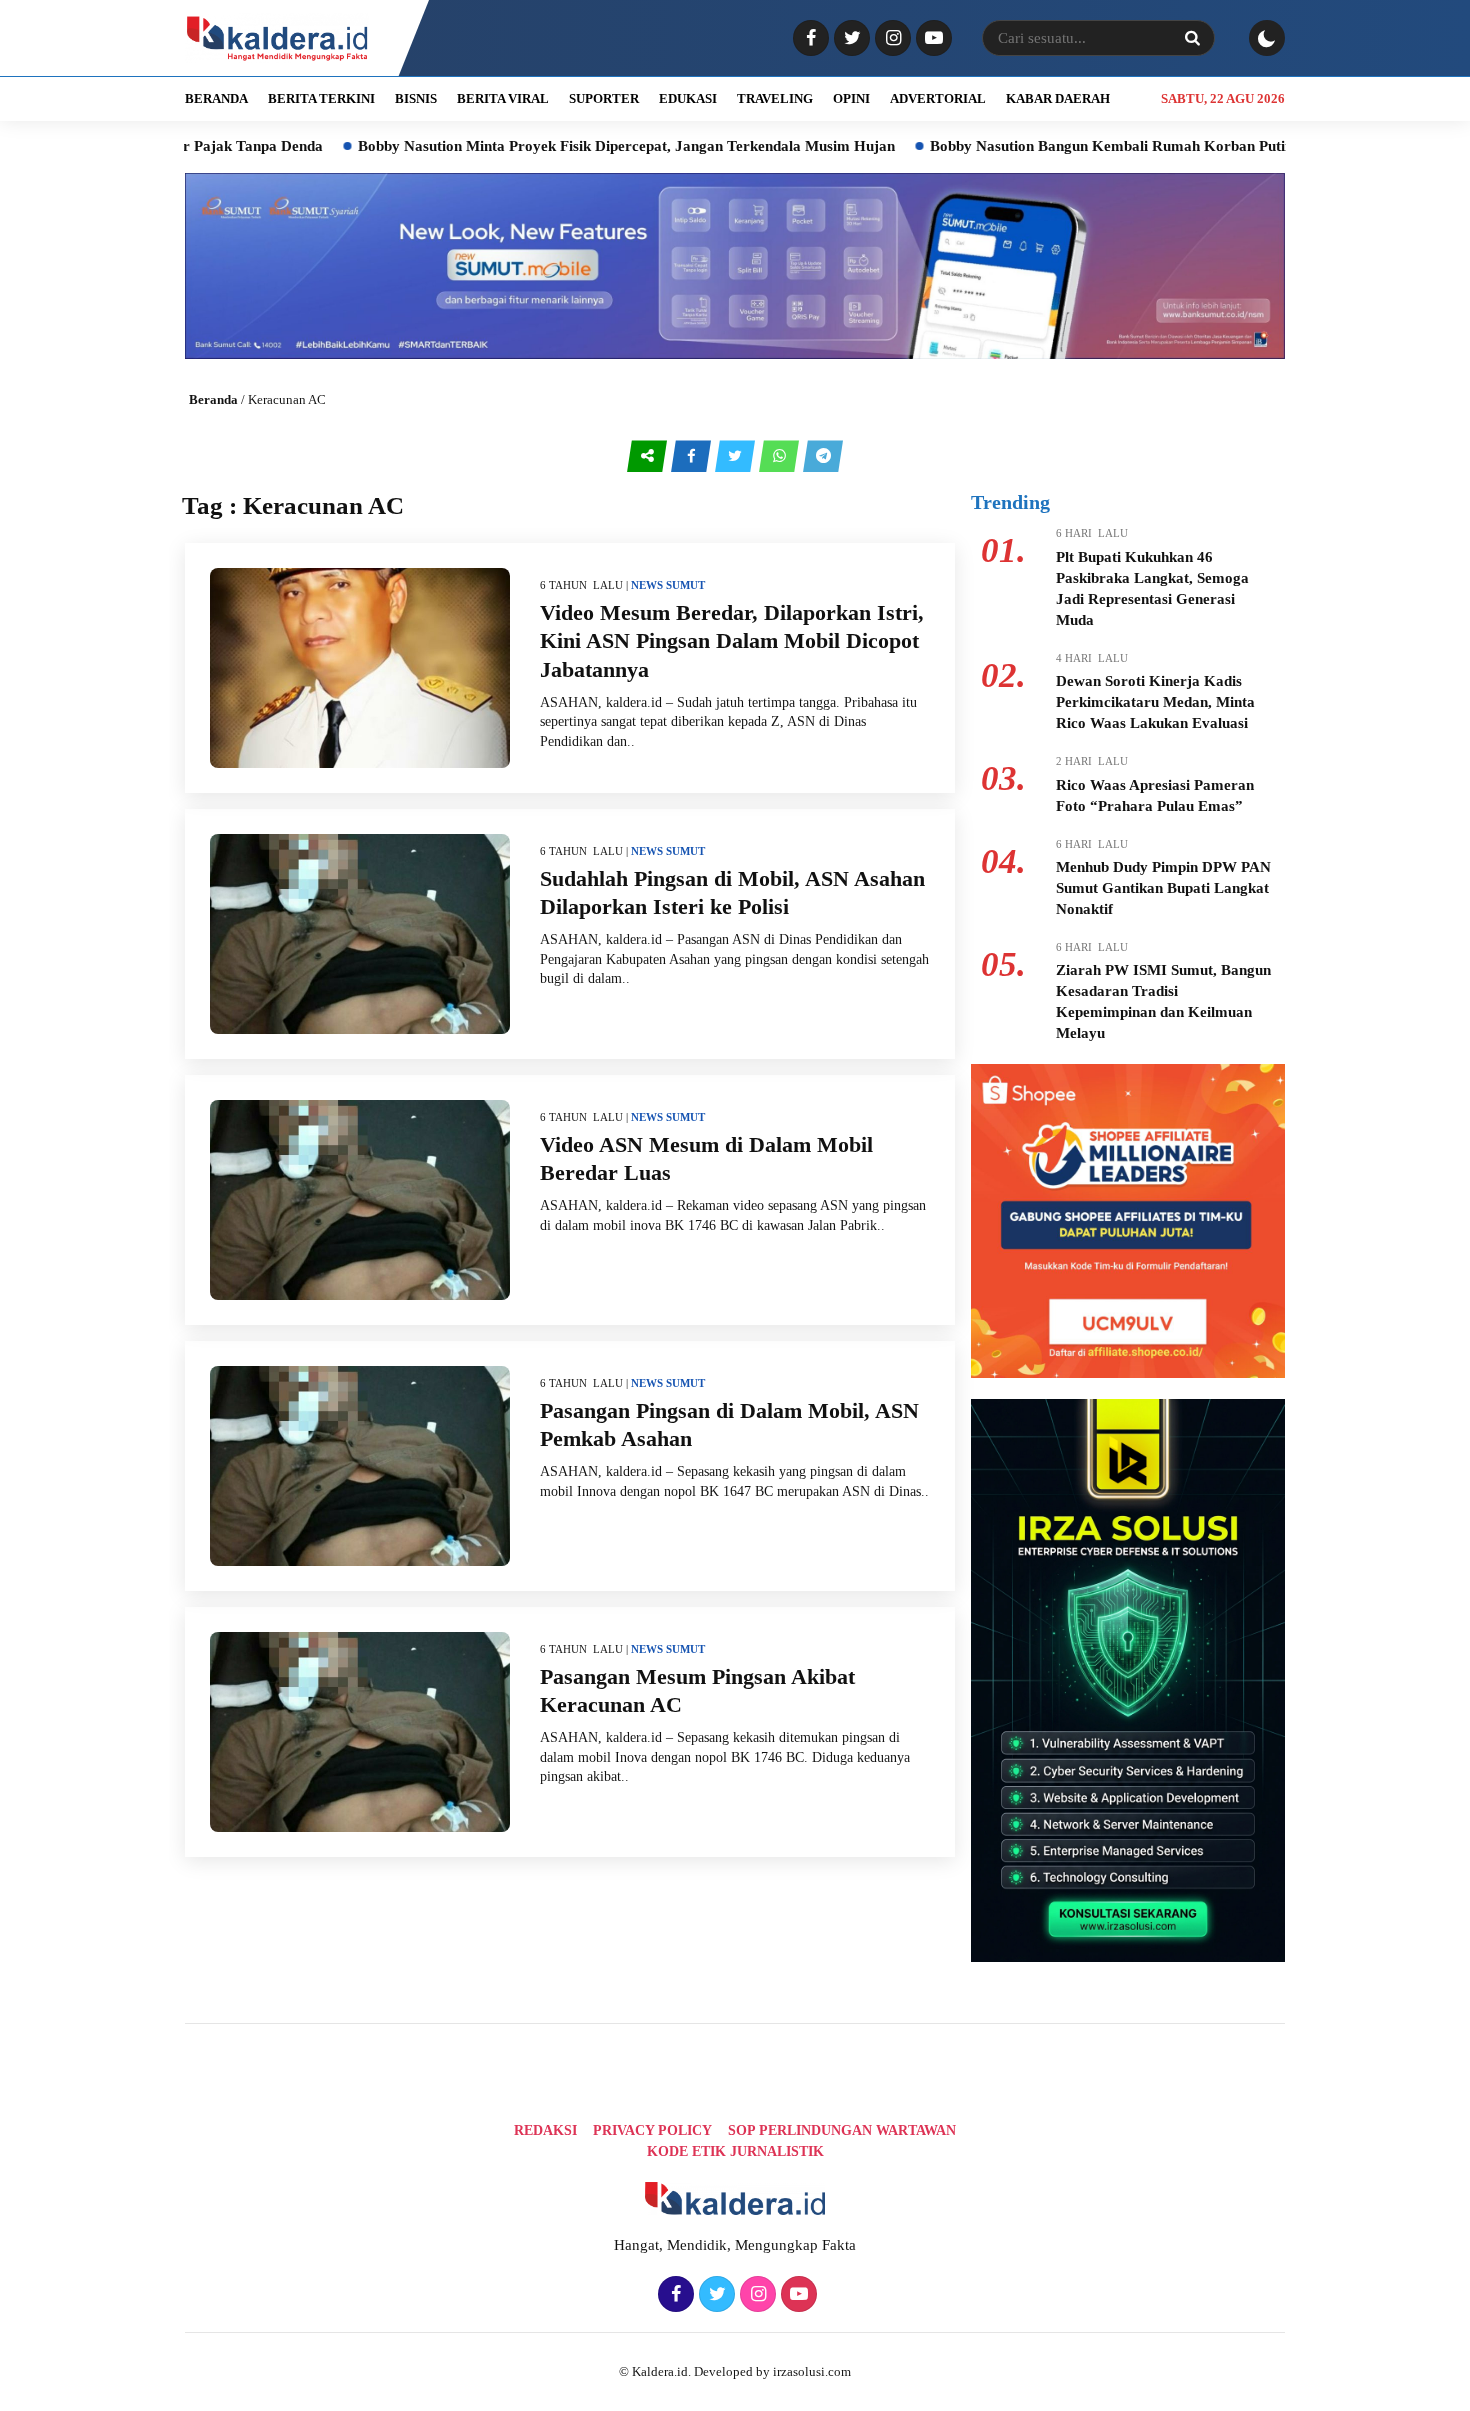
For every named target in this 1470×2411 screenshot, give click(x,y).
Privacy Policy (652, 2130)
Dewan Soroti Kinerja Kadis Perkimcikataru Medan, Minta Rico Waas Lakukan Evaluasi (1155, 702)
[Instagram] (890, 39)
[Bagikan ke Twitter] (737, 456)
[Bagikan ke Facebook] (693, 456)
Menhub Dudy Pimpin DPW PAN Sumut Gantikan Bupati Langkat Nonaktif (1163, 888)
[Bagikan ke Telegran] (823, 456)
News (647, 585)
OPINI (851, 98)
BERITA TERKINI (321, 98)
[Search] (1192, 38)
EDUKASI (688, 98)
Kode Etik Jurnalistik (735, 2151)
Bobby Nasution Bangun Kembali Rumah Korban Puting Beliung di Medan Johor (1104, 146)
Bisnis (416, 98)
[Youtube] (931, 39)
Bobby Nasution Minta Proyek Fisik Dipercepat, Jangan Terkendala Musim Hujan (534, 146)
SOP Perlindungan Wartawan (842, 2130)
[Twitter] (849, 39)
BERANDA (216, 98)
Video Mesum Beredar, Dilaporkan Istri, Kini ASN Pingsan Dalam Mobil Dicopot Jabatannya (732, 641)
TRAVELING (775, 98)
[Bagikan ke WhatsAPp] (781, 456)
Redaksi (545, 2130)
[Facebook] (808, 39)
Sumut (685, 585)
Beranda (213, 399)
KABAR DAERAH (1058, 98)
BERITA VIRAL (503, 98)
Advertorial (938, 98)
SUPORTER (604, 98)
